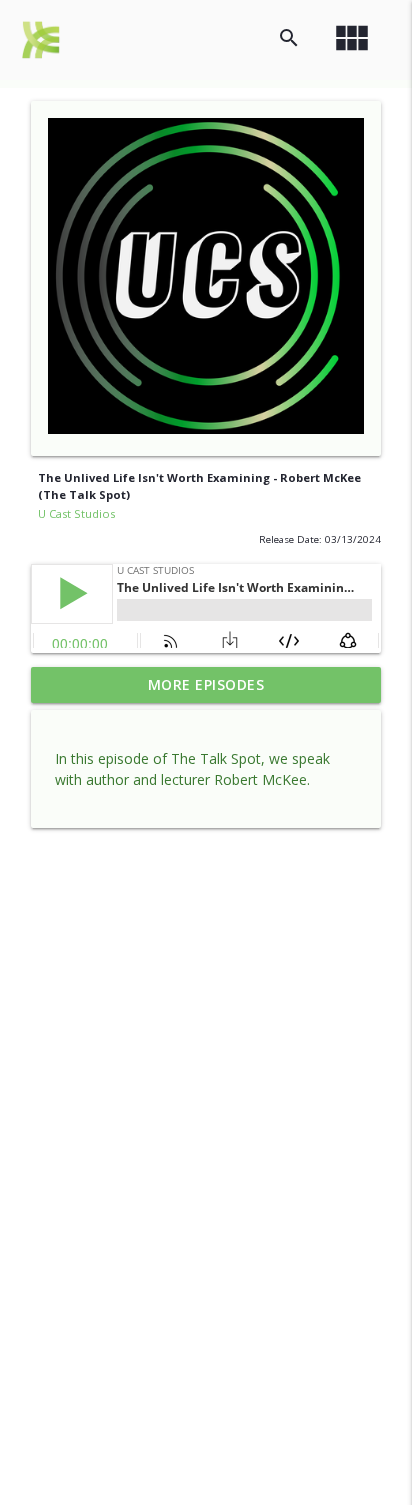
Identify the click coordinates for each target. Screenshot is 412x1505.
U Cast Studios (76, 513)
